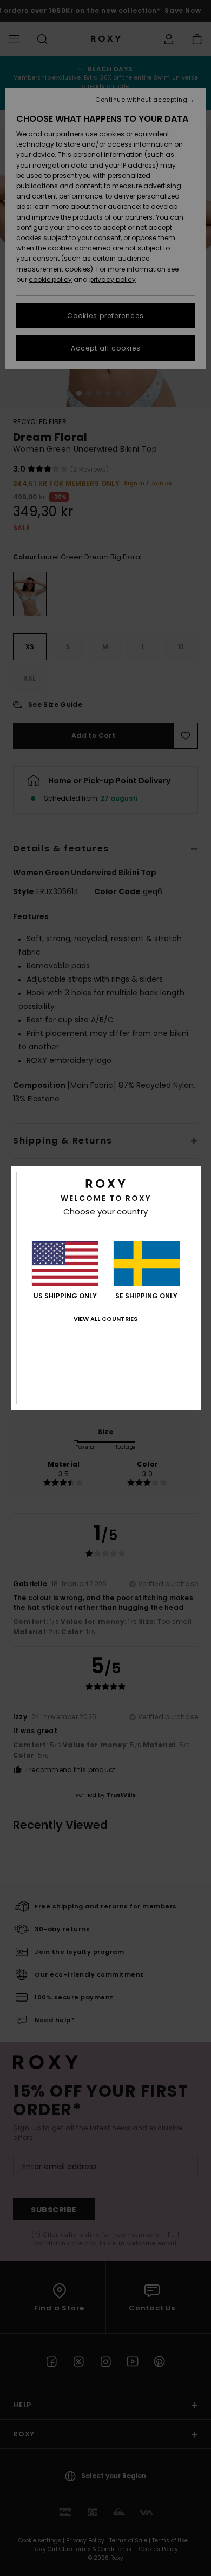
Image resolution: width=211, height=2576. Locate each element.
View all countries (105, 1319)
